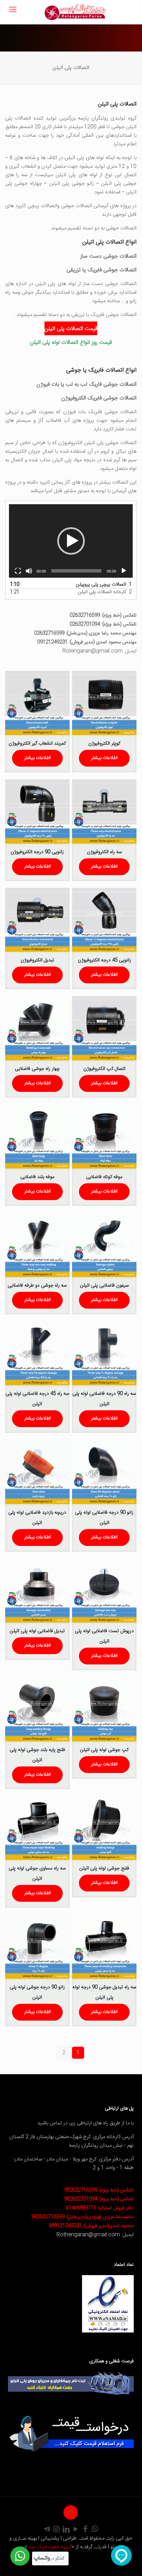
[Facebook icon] (85, 2530)
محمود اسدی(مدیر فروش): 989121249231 (91, 2226)
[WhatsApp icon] (95, 2530)
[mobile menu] (13, 10)
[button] (71, 541)
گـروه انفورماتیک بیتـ (49, 2547)
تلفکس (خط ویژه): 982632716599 (99, 2190)
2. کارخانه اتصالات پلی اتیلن (105, 592)
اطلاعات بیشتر (104, 758)
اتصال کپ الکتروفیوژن (104, 1069)
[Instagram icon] (57, 2530)
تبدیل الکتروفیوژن (37, 960)
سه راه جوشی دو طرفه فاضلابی (37, 1286)
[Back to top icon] (71, 2512)
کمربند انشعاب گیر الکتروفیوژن (37, 744)
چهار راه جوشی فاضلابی (37, 1069)
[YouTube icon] (76, 2530)
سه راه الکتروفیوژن (104, 852)
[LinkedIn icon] (66, 2530)
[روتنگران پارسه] (75, 12)
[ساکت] (29, 571)
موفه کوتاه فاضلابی (104, 1177)
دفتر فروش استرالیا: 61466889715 (100, 2208)
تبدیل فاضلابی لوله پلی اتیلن (37, 1631)
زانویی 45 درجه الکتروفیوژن (104, 960)
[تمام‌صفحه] (18, 571)
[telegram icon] (47, 2530)
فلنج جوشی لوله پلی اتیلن (104, 1868)
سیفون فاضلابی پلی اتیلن (104, 1286)
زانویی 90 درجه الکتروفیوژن (37, 852)
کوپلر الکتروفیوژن (104, 744)
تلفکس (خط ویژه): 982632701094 (99, 2199)
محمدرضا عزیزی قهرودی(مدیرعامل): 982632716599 (83, 2217)
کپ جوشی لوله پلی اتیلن (104, 1750)
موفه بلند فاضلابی (37, 1177)
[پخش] (124, 571)
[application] (71, 541)
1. (104, 585)
